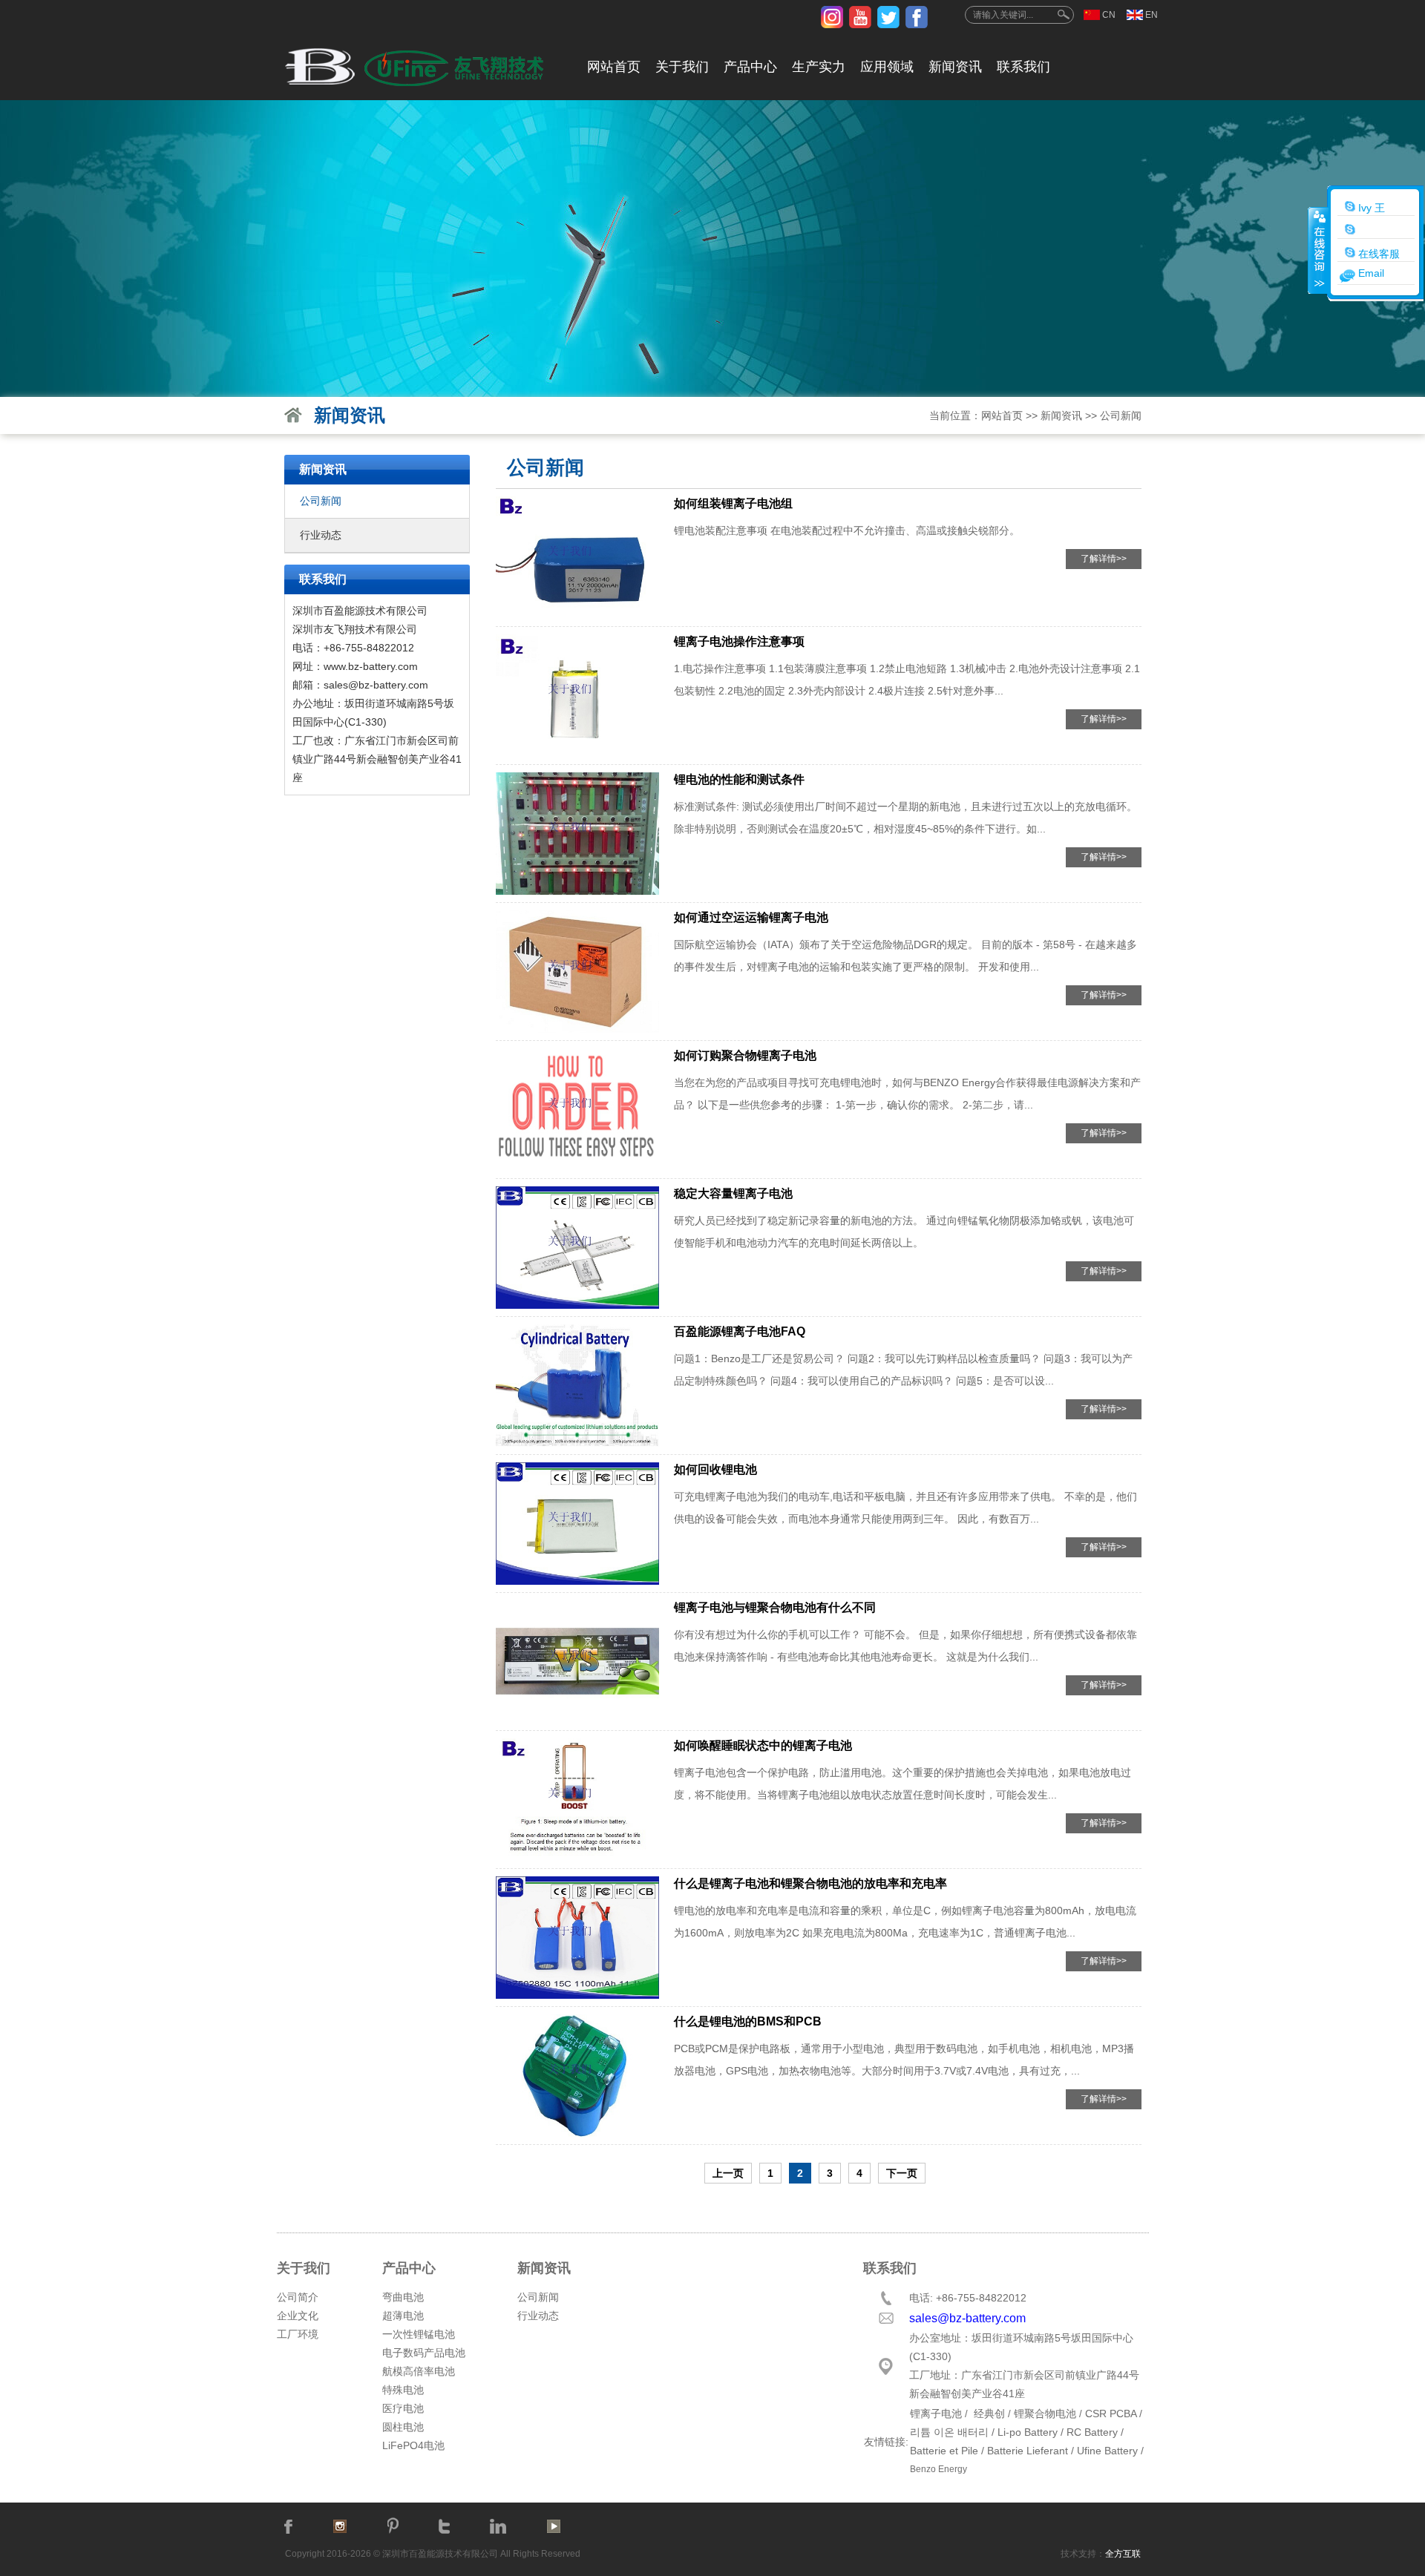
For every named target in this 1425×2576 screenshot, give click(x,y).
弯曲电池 (403, 2297)
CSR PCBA (1111, 2414)
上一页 (728, 2173)
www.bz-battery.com (371, 666)
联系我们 (1023, 67)
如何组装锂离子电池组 (733, 503)
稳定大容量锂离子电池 (733, 1193)
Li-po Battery (1028, 2432)
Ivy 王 (1370, 208)
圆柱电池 (403, 2427)
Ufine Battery (1107, 2451)
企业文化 (298, 2316)
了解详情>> (1104, 559)
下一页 (902, 2173)
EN (1152, 15)
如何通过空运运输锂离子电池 (751, 917)
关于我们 (682, 67)
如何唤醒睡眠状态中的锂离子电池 (763, 1745)
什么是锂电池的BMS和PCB (748, 2021)
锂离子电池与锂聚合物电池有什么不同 (775, 1607)
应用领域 (887, 67)
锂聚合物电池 (1045, 2414)
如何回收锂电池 (715, 1469)
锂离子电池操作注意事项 (739, 641)
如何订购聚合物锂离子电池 (745, 1055)
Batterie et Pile (944, 2451)
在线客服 (1377, 254)
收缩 (1318, 250)
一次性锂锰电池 (419, 2334)
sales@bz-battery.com (376, 685)
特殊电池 (403, 2390)
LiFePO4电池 (413, 2445)
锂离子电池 (936, 2414)
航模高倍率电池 (419, 2371)
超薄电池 (403, 2316)
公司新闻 (1121, 415)
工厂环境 (298, 2334)
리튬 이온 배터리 (949, 2432)
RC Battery (1092, 2432)
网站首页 (614, 67)
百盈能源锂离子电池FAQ (740, 1331)
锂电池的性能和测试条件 (739, 779)
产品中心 (750, 67)
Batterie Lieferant (1028, 2451)
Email (1371, 273)
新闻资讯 (955, 67)
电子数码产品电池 (424, 2353)
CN (1109, 15)
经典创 (989, 2414)
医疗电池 (403, 2408)
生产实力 (819, 67)
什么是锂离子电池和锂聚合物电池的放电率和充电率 (810, 1883)
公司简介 (298, 2297)
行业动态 (321, 535)
